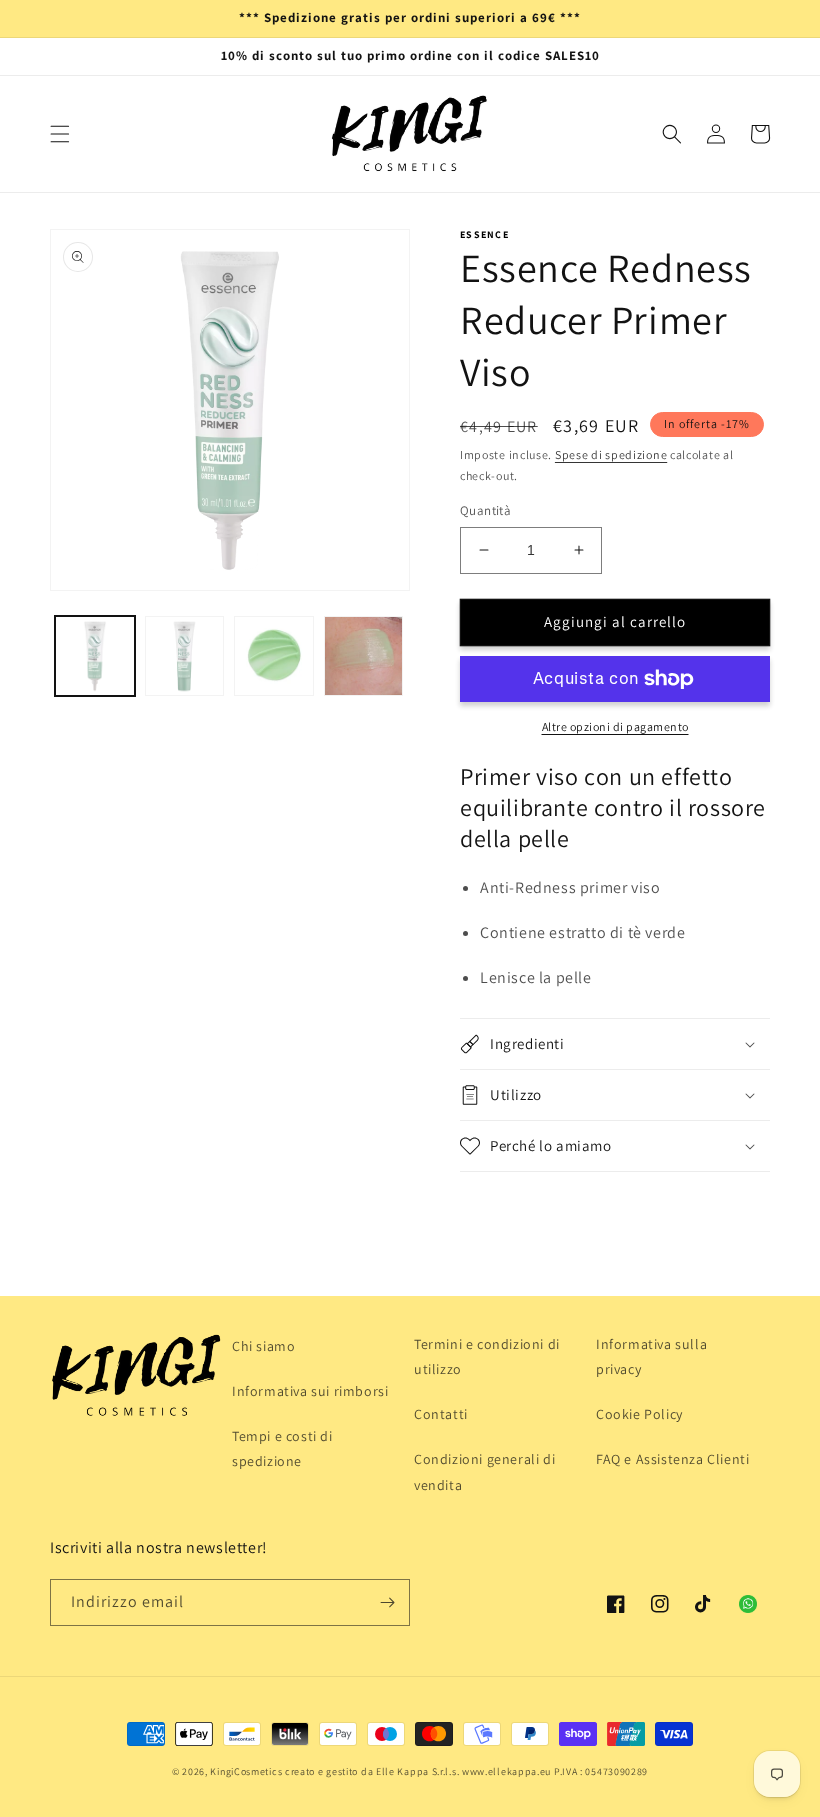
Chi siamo (263, 1346)
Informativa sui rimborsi (310, 1391)
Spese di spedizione (611, 454)
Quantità (485, 510)
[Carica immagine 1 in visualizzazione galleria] (95, 656)
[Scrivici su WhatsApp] (748, 1604)
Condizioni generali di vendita (484, 1471)
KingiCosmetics (246, 1771)
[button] (60, 134)
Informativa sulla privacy (651, 1356)
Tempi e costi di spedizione (282, 1448)
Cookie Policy (639, 1414)
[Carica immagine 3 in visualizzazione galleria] (274, 656)
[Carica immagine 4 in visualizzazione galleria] (364, 656)
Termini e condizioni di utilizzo (487, 1356)
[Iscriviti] (387, 1602)
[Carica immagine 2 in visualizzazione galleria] (185, 656)
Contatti (441, 1414)
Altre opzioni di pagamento (615, 726)
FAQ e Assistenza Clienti (672, 1459)
